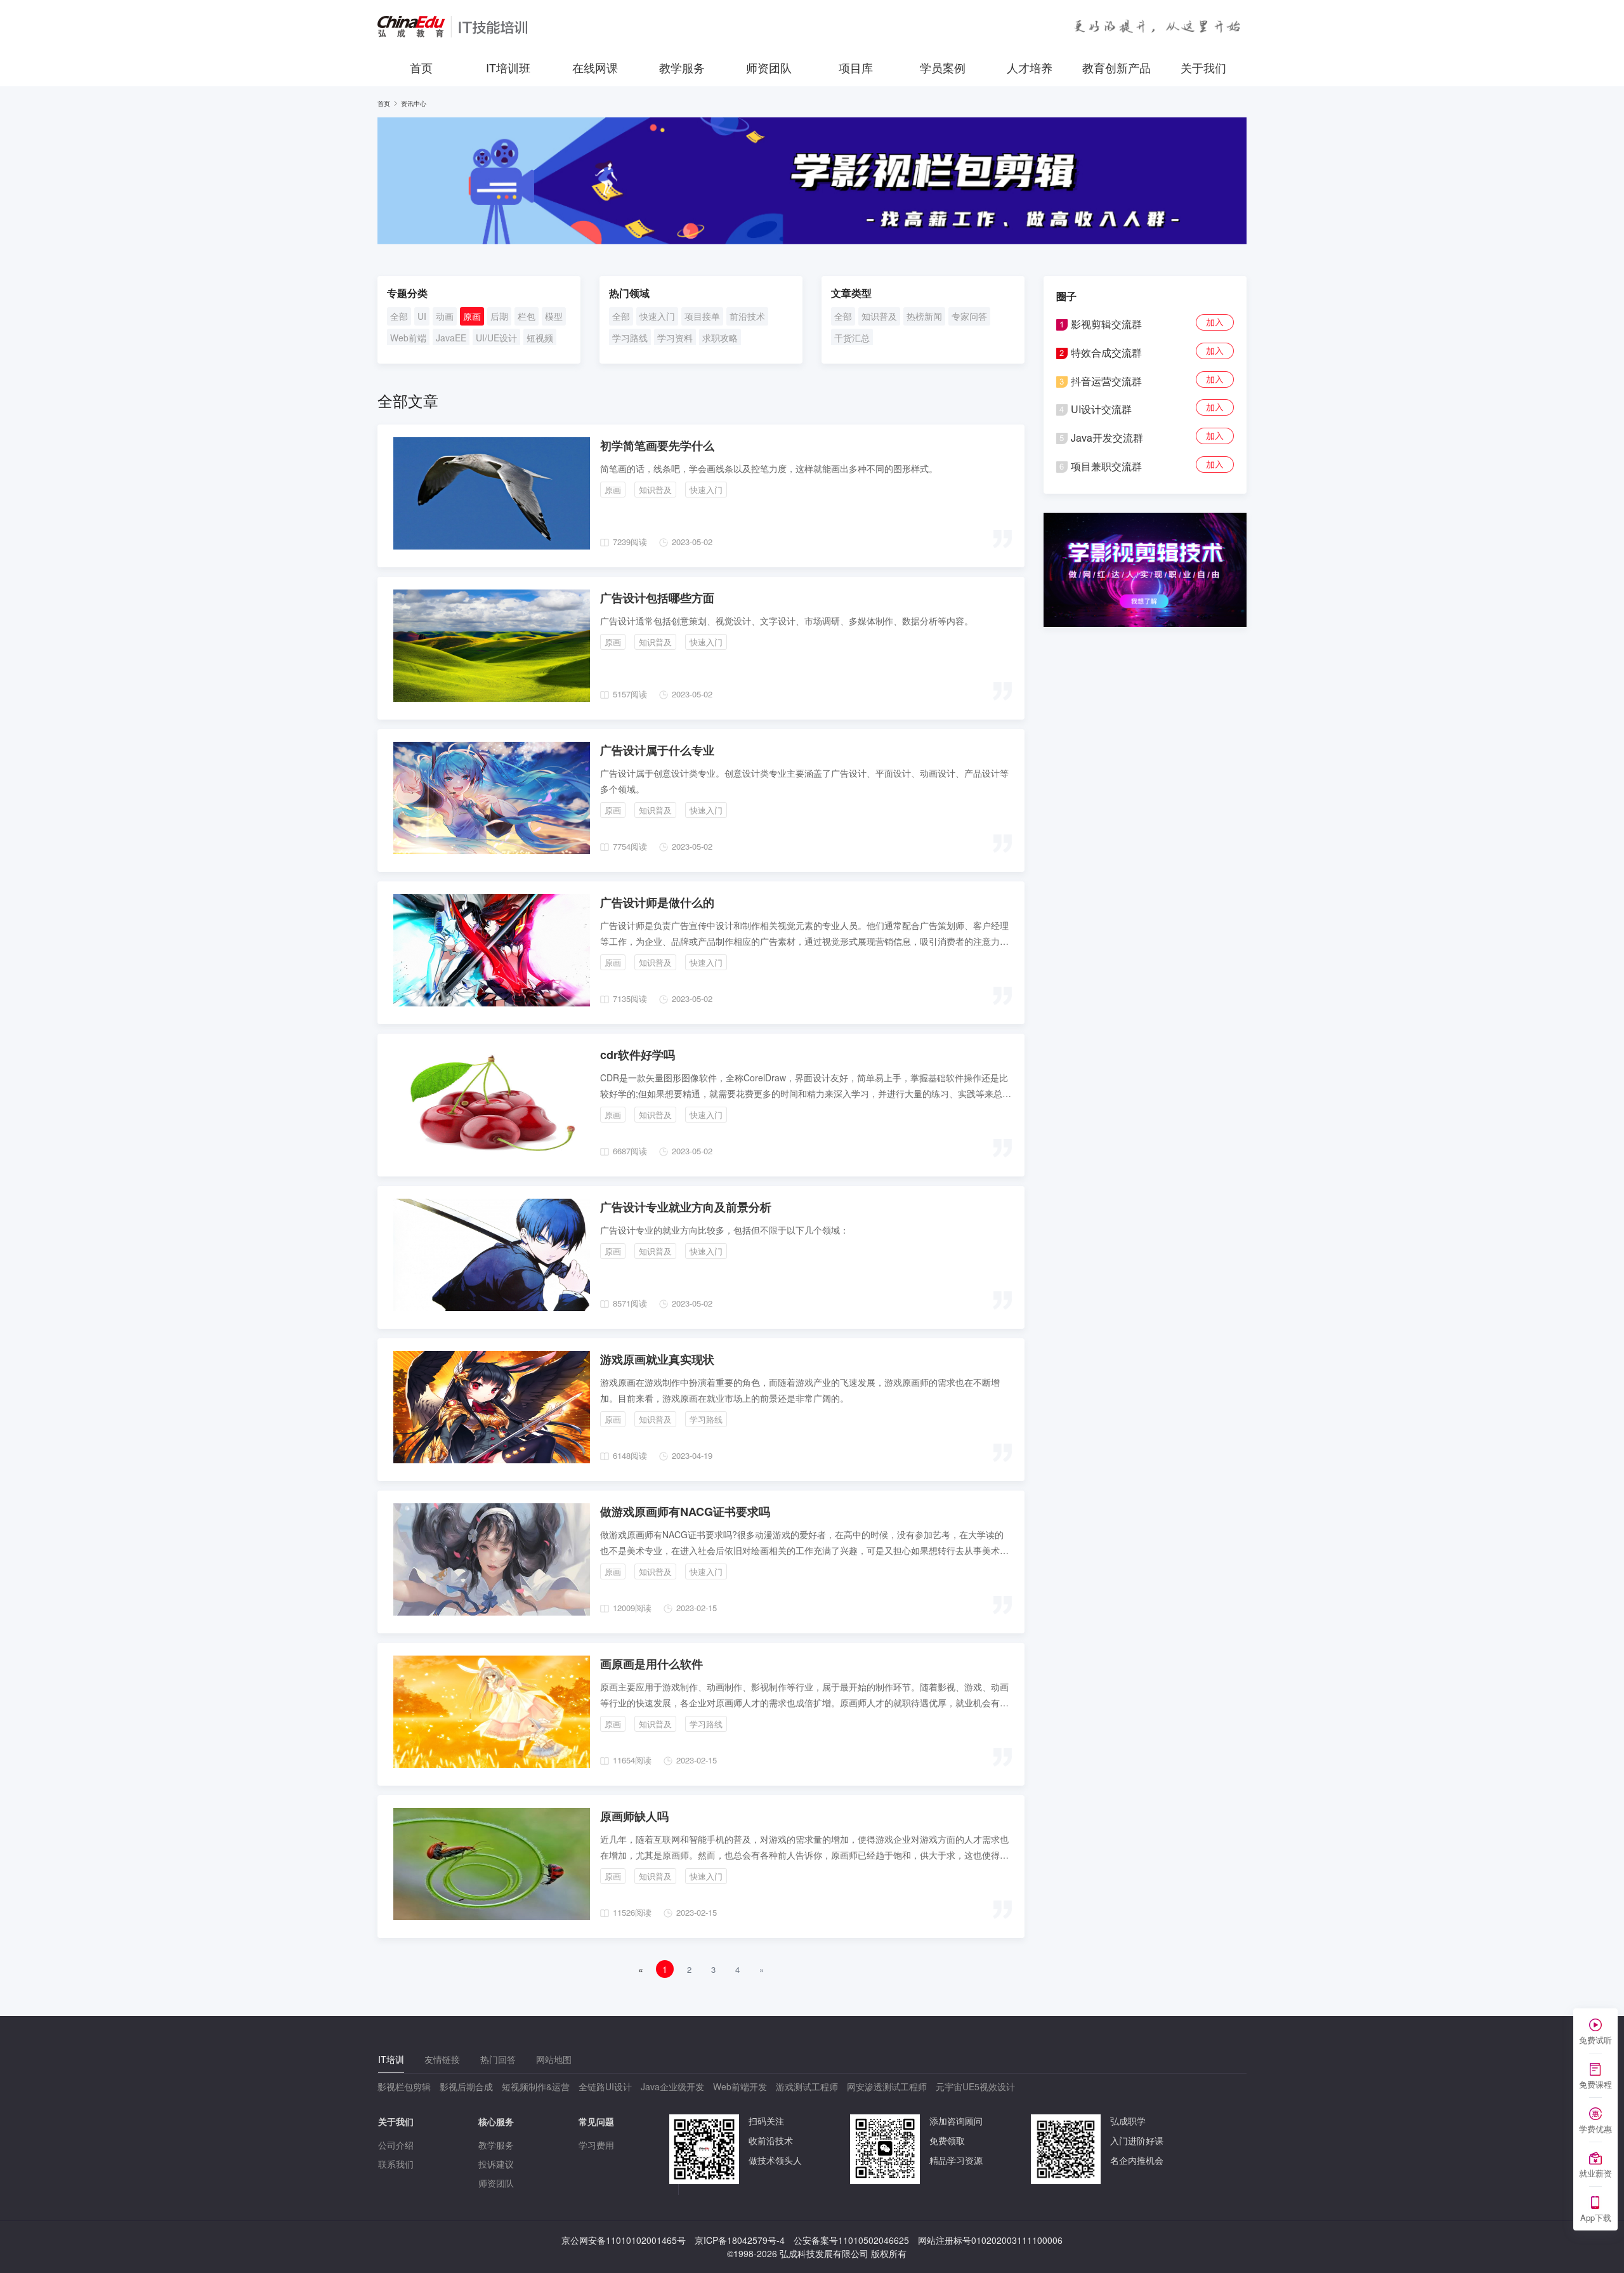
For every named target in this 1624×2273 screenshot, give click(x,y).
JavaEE (451, 338)
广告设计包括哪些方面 (657, 598)
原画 (472, 316)
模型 (554, 316)
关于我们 (1203, 67)
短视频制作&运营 (536, 2086)
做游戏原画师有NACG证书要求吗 (685, 1512)
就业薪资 (1595, 2173)
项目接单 (702, 316)
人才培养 (1030, 67)
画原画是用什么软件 (652, 1664)
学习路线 (630, 338)
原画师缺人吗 (634, 1816)
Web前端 (408, 338)
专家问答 (969, 316)
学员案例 (943, 67)
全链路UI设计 (605, 2086)
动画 (445, 316)
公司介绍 (396, 2145)
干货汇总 (852, 338)
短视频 (540, 338)
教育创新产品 (1116, 67)
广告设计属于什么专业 (657, 750)
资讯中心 (414, 103)
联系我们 (396, 2164)
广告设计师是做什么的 (657, 902)
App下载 (1596, 2217)
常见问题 (596, 2121)
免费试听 (1595, 2040)
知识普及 (879, 316)
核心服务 (496, 2121)
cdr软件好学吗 (638, 1055)
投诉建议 (496, 2164)
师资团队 (769, 67)
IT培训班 (508, 67)
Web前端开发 (740, 2086)
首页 (421, 67)
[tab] (391, 2059)
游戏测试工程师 (807, 2086)
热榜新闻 (924, 316)
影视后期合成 (466, 2086)
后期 (499, 316)
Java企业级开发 (672, 2086)
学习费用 (596, 2145)
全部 (399, 316)
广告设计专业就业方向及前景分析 (686, 1207)
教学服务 (682, 67)
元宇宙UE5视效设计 (975, 2086)
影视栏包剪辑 (404, 2086)
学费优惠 (1595, 2129)
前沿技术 (747, 316)
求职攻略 (720, 338)
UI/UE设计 (496, 338)
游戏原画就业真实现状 (657, 1359)
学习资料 (675, 338)
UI (422, 316)
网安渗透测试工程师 (887, 2086)
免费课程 (1595, 2084)
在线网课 (595, 67)
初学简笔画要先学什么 (657, 445)
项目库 (856, 67)
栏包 (527, 316)
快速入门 (657, 316)
